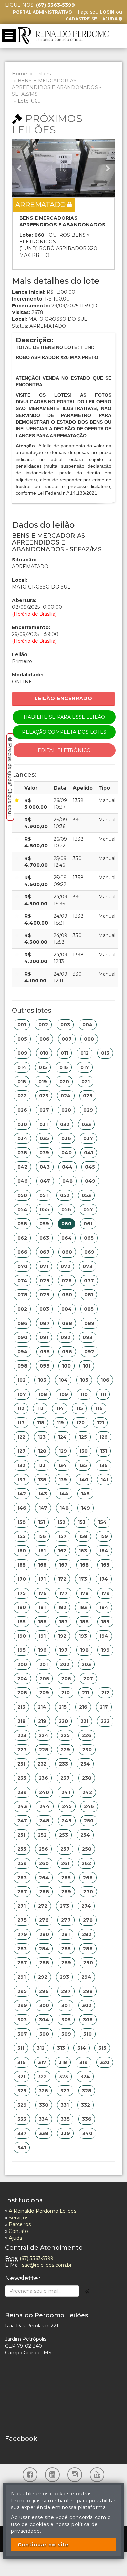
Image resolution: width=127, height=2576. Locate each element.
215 (63, 1707)
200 (22, 1664)
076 (67, 1281)
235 (22, 1778)
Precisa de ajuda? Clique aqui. (10, 780)
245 (67, 1806)
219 (42, 1721)
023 (44, 1096)
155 (21, 1536)
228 (44, 1750)
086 (22, 1323)
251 (21, 1835)
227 (22, 1750)
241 (66, 1792)
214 (42, 1707)
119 (60, 1423)
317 (42, 2062)
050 (22, 1195)
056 (66, 1209)
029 (88, 1110)
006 (44, 1039)
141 (104, 1480)
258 (87, 1849)
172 (62, 1579)
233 (63, 1764)
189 (105, 1622)
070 (22, 1266)
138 (42, 1480)
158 (83, 1536)
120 (80, 1423)
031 (44, 1124)
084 (67, 1309)
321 (21, 2077)
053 (86, 1195)
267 (22, 1892)
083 (44, 1309)
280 (44, 1934)
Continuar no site (43, 2545)
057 (88, 1209)
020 (64, 1082)
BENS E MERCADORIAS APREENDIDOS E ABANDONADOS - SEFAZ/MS (56, 87)
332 (86, 2105)
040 (67, 1153)
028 (66, 1110)
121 (100, 1423)
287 (22, 1963)
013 (105, 1053)
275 (22, 1920)
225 (65, 1735)
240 (44, 1792)
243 (22, 1806)
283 (22, 1949)
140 (84, 1480)
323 (63, 2077)
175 (22, 1593)
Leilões (43, 74)
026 (22, 1110)
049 (90, 1181)
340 (87, 2133)
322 (42, 2077)
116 (99, 1408)
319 (83, 2062)
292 (43, 1977)
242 (87, 1792)
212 (105, 1693)
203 (86, 1664)
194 (104, 1636)
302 (87, 2005)
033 (86, 1124)
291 (22, 1977)
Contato (18, 2231)
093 (88, 1337)
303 (22, 2020)
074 (22, 1281)
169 (105, 1565)
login (107, 12)
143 (43, 1494)
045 (90, 1167)
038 (22, 1153)
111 (103, 1394)
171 (42, 1579)
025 (88, 1096)
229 (65, 1750)
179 (105, 1593)
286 (88, 1949)
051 (44, 1195)
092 (66, 1337)
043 (45, 1167)
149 (86, 1508)
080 (67, 1295)
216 (83, 1707)
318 (63, 2062)
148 (64, 1508)
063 (44, 1238)
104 (63, 1380)
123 (42, 1437)
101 (87, 1366)
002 (43, 1025)
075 (45, 1281)
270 (88, 1892)
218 (22, 1721)
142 (22, 1494)
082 (22, 1309)
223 (22, 1735)
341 (22, 2148)
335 (65, 2119)
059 (44, 1224)
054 (22, 1209)
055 (44, 1209)
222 (105, 1721)
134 (62, 1465)
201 (44, 1664)
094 (23, 1352)
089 (89, 1323)
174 (104, 1579)
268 (44, 1892)
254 (85, 1835)
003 (65, 1025)
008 (89, 1039)
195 (22, 1650)
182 (62, 1607)
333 (22, 2119)
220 (63, 1721)
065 (89, 1238)
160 (22, 1551)
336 (87, 2119)
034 (22, 1138)
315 (102, 2048)
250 (89, 1821)
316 (22, 2062)
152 (61, 1522)
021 (86, 1082)
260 (44, 1863)
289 (66, 1963)
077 (89, 1281)
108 (43, 1394)
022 (22, 1096)
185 (22, 1622)
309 (66, 2034)
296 (44, 1991)
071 (44, 1266)
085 (89, 1309)
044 (67, 1167)
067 (45, 1252)
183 (83, 1607)
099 (45, 1366)
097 (89, 1352)
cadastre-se (81, 19)
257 (65, 1849)
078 (22, 1295)
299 (22, 2005)
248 (44, 1821)
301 (66, 2005)
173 (83, 1579)
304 (44, 2020)
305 (66, 2020)
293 (64, 1977)
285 (66, 1949)
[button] (20, 168)
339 (65, 2133)
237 (65, 1778)
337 (22, 2133)
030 (22, 1124)
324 (85, 2077)
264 (44, 1878)
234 (85, 1764)
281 (66, 1934)
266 (88, 1878)
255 (22, 1849)
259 (22, 1863)
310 (88, 2034)
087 (45, 1323)
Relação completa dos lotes (64, 732)
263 (22, 1878)
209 (44, 1693)
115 (79, 1408)
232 (42, 1764)
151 (41, 1522)
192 (62, 1636)
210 (66, 1693)
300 (44, 2005)
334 (44, 2119)
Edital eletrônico (64, 750)
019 (43, 1082)
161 (42, 1551)
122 (21, 1437)
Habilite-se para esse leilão (64, 717)
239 (22, 1792)
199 (105, 1650)
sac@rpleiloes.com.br (47, 2265)
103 (42, 1380)
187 (63, 1622)
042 (22, 1167)
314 (82, 2048)
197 (63, 1650)
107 (22, 1394)
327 (65, 2091)
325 (22, 2091)
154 (102, 1522)
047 (45, 1181)
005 (22, 1039)
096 (67, 1352)
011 (64, 1053)
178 (84, 1593)
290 (88, 1963)
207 (88, 1679)
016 (64, 1067)
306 (88, 2020)
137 (22, 1480)
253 (63, 1835)
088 (67, 1323)
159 (104, 1536)
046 (23, 1181)
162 (62, 1551)
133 (42, 1465)
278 (88, 1920)
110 (84, 1394)
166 (42, 1565)
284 (44, 1949)
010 (44, 1053)
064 (67, 1238)
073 (88, 1266)
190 (22, 1636)
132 (21, 1465)
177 (63, 1593)
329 (22, 2105)
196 (42, 1650)
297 (66, 1991)
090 (22, 1337)
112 (21, 1408)
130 (83, 1451)
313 (61, 2048)
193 (83, 1636)
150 (22, 1522)
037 (88, 1138)
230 (87, 1750)
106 (105, 1380)
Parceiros (20, 2224)
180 (22, 1607)
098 (22, 1366)
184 (104, 1607)
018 (22, 1082)
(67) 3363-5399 (37, 2258)
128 (42, 1451)
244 (45, 1806)
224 (44, 1735)
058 (22, 1224)
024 (66, 1096)
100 (66, 1366)
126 (103, 1437)
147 (43, 1508)
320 (105, 2062)
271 (22, 1906)
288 (44, 1963)
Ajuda (110, 19)
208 (22, 1693)
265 (66, 1878)
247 (22, 1821)
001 (22, 1025)
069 (89, 1252)
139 (63, 1480)
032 (65, 1124)
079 (45, 1295)
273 (64, 1906)
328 (87, 2091)
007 (67, 1039)
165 (22, 1565)
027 (44, 1110)
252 (42, 1835)
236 (43, 1778)
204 (22, 1679)
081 (89, 1295)
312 (41, 2048)
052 (65, 1195)
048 (68, 1181)
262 (86, 1863)
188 (84, 1622)
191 (42, 1636)
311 (21, 2048)
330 (44, 2105)
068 (67, 1252)
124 (62, 1437)
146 (22, 1508)
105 (84, 1380)
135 (83, 1465)
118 (41, 1423)
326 (43, 2091)
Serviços (19, 2218)
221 (84, 1721)
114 (60, 1408)
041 (89, 1153)
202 (65, 1664)
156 (42, 1536)
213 (21, 1707)
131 (103, 1451)
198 (84, 1650)
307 (22, 2034)
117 (21, 1423)
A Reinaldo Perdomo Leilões (43, 2211)
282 (87, 1934)
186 (42, 1622)
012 (84, 1053)
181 (42, 1607)
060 (66, 1224)
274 (86, 1906)
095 (45, 1352)
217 (104, 1707)
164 (104, 1551)
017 (85, 1067)
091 (44, 1337)
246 (89, 1806)
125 (83, 1437)
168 (84, 1565)
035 (44, 1138)
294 (86, 1977)
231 (21, 1764)
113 (40, 1408)
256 (43, 1849)
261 (65, 1863)
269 (66, 1892)
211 (86, 1693)
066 (22, 1252)
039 (44, 1153)
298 (88, 1991)
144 (64, 1494)
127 (22, 1451)
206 (66, 1679)
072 (66, 1266)
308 (44, 2034)
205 (44, 1679)
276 (44, 1920)
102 (22, 1380)
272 (43, 1906)
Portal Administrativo (43, 12)
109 (64, 1394)
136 (103, 1465)
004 (88, 1025)
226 (87, 1735)
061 (88, 1224)
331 (65, 2105)
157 (62, 1536)
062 (22, 1238)
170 (22, 1579)
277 (66, 1920)
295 (22, 1991)
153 (82, 1522)
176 (42, 1593)
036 (66, 1138)
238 (87, 1778)
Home (19, 74)
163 (83, 1551)
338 (44, 2133)
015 (43, 1067)
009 (22, 1053)
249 (67, 1821)
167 (63, 1565)
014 (22, 1067)
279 (22, 1934)
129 (63, 1451)
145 (85, 1494)
